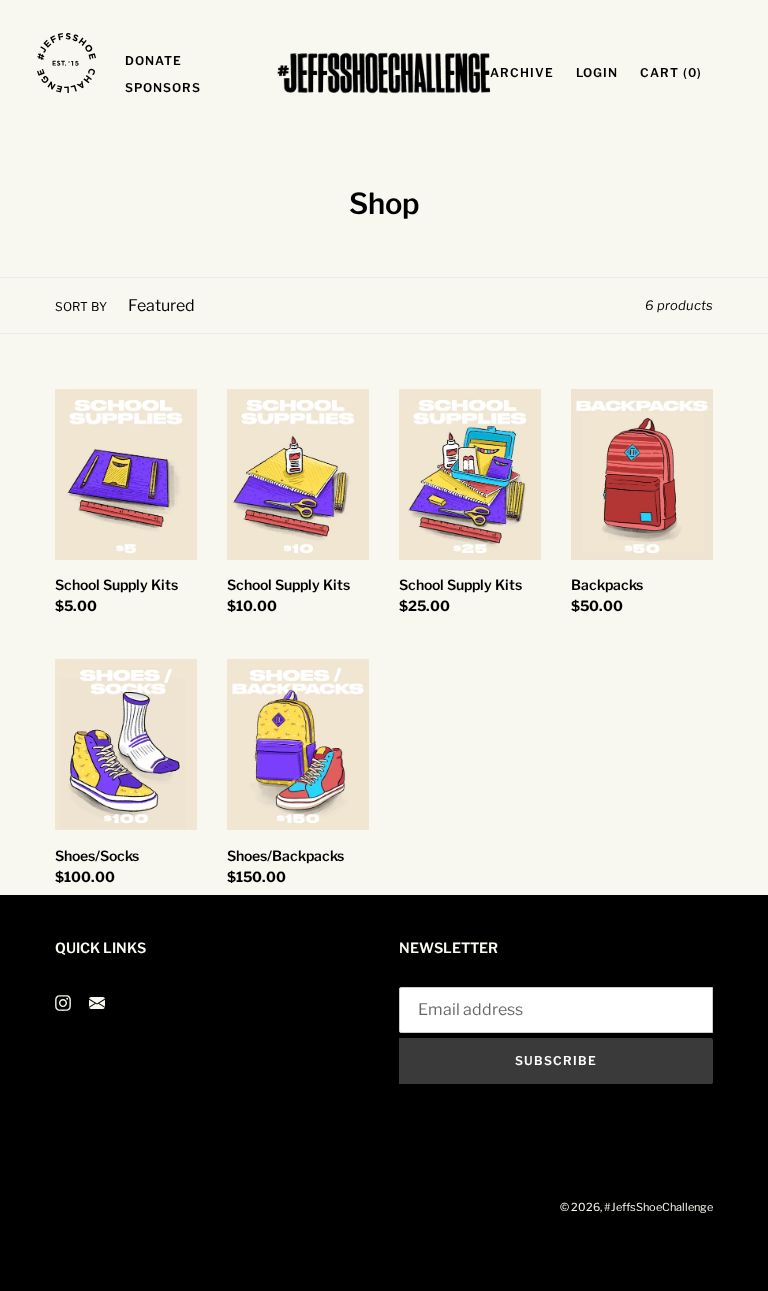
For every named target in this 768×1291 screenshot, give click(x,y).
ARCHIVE (527, 72)
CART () (676, 72)
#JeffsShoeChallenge (658, 1207)
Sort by (81, 306)
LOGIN (602, 72)
